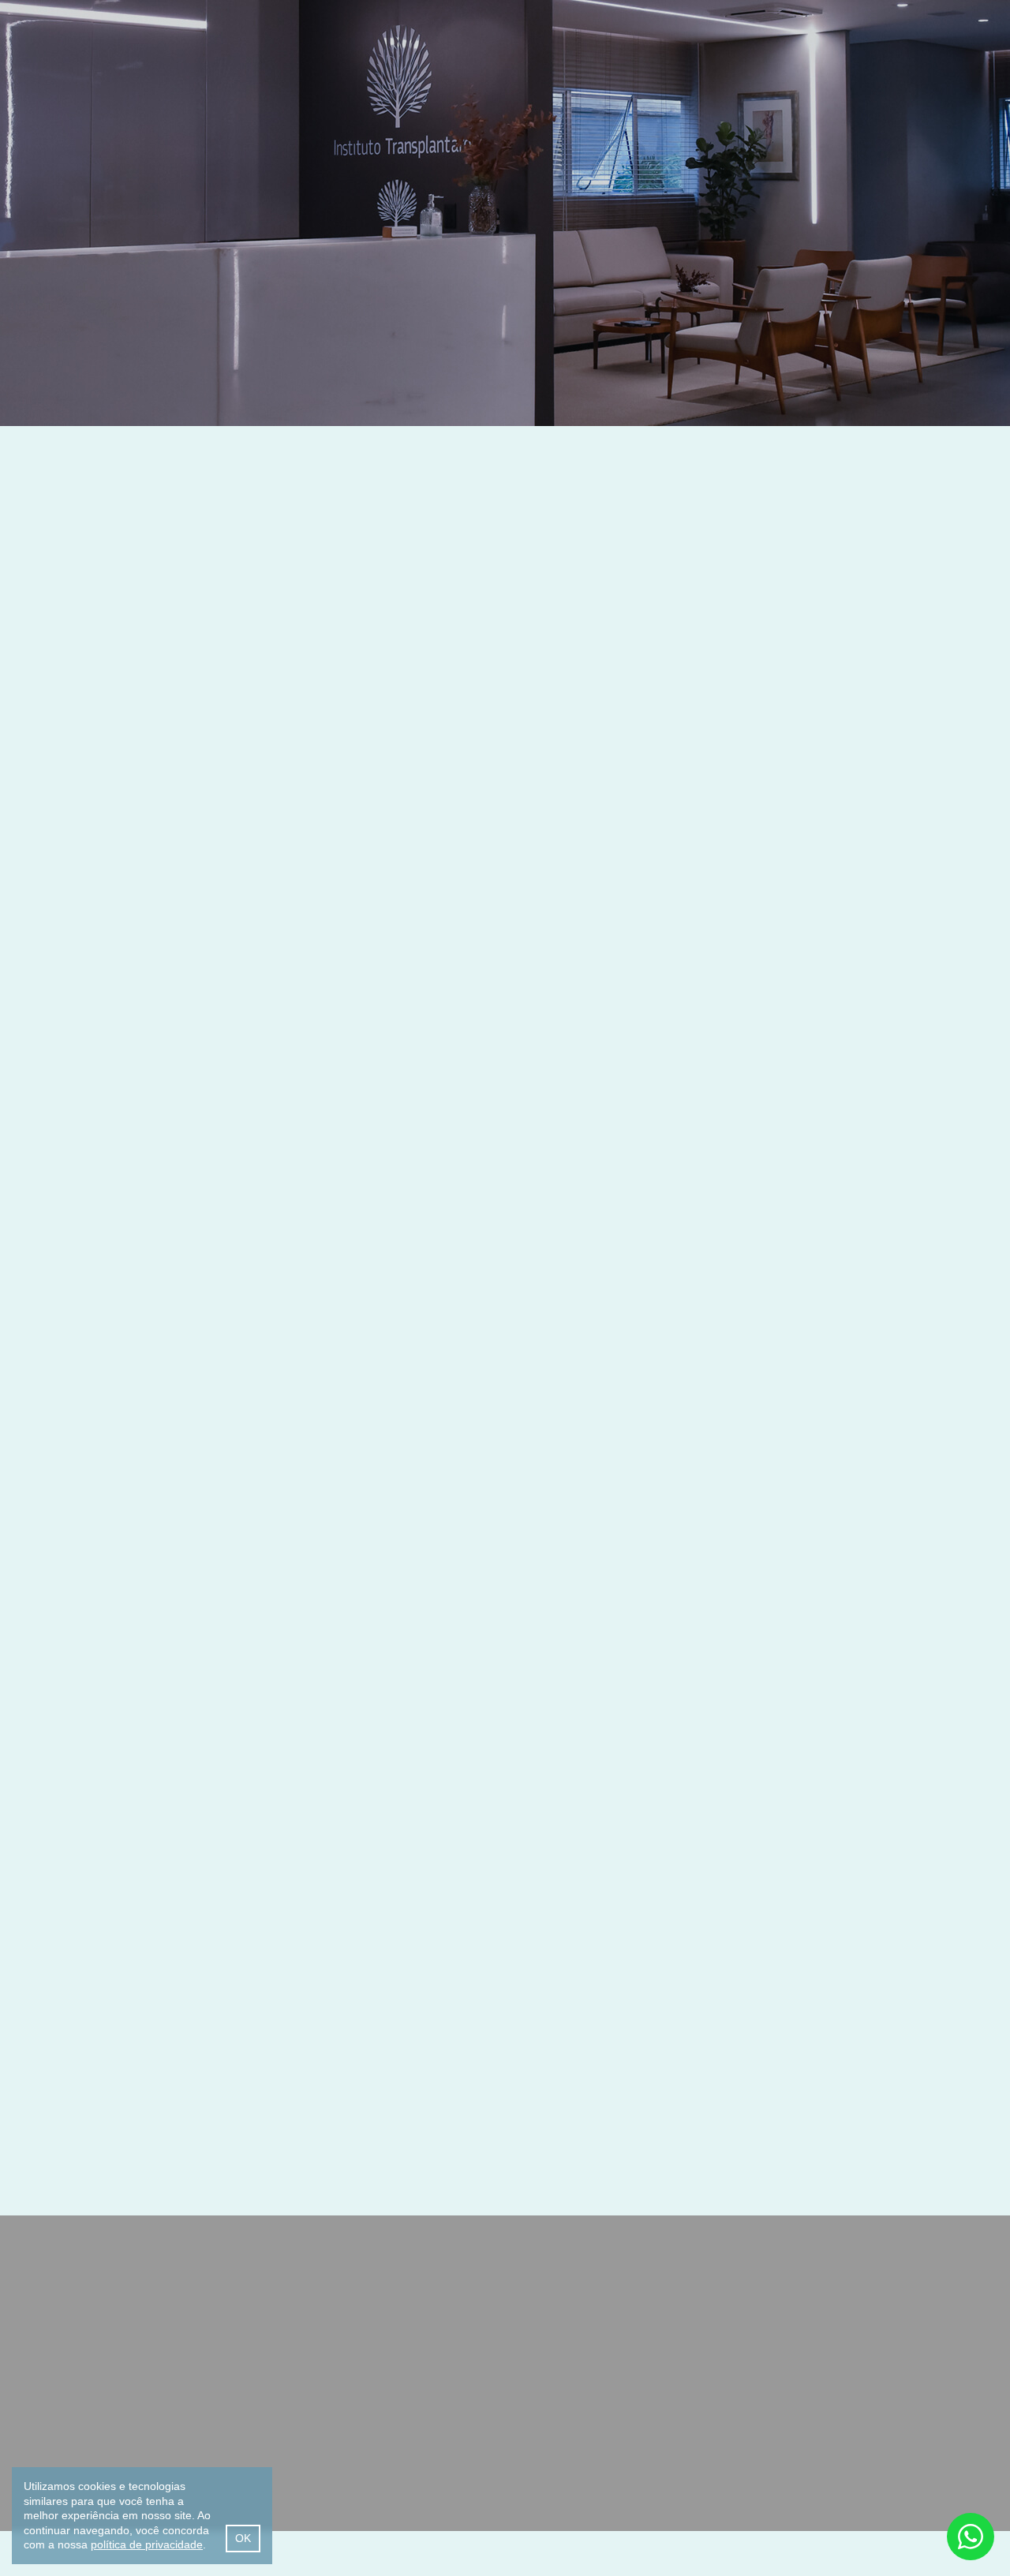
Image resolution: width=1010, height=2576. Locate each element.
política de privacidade (147, 2544)
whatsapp (971, 2537)
